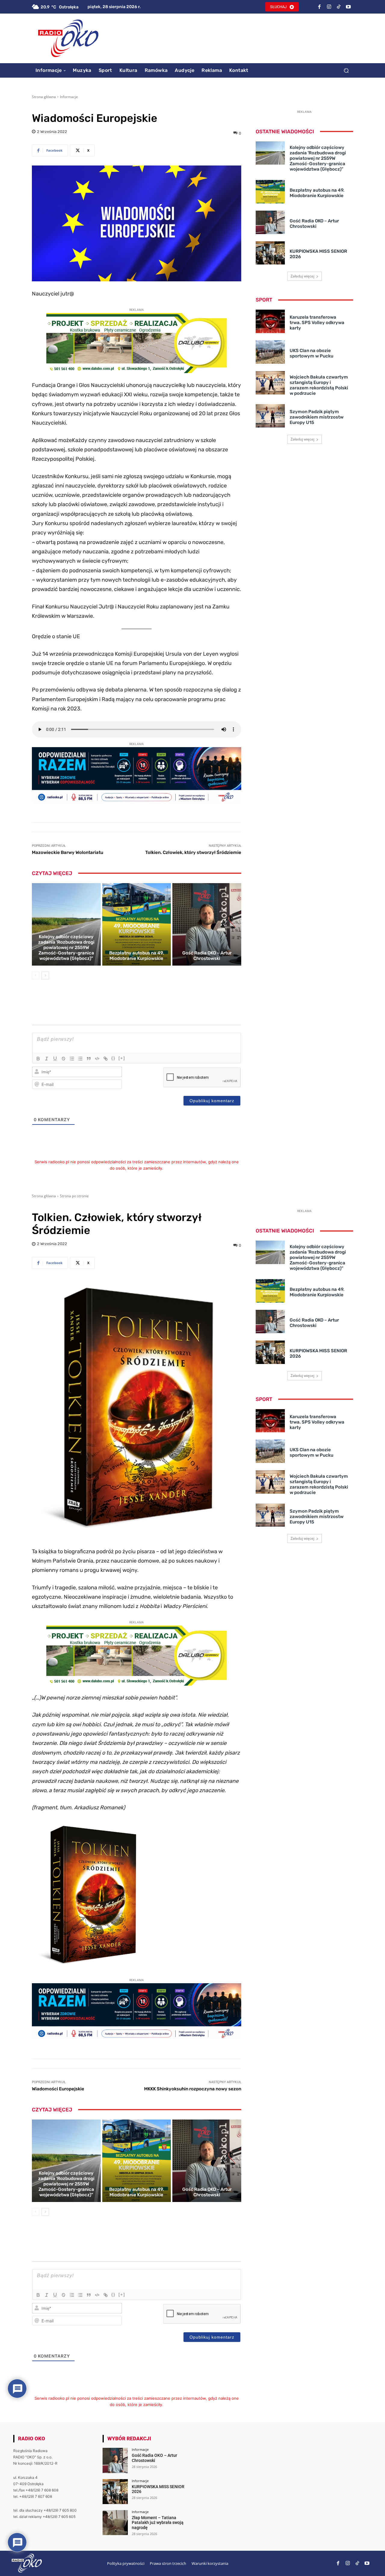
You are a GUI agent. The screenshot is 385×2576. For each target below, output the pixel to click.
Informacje (69, 97)
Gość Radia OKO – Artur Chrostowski (207, 956)
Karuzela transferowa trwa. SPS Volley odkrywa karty (317, 323)
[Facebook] (319, 7)
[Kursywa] (47, 1059)
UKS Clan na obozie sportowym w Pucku (311, 353)
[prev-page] (36, 976)
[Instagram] (329, 7)
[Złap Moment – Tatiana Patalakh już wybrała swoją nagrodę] (115, 2523)
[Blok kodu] (97, 1059)
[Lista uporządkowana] (72, 1059)
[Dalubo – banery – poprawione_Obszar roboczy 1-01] (137, 371)
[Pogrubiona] (38, 1059)
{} (113, 1058)
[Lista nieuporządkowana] (80, 1059)
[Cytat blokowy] (89, 1059)
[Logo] (68, 38)
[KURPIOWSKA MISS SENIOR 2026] (270, 253)
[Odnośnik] (106, 1059)
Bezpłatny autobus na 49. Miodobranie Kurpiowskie (137, 956)
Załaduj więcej (302, 276)
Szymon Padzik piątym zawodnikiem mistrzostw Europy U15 (317, 417)
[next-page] (45, 976)
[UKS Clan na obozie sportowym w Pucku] (270, 352)
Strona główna (44, 97)
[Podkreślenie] (55, 1059)
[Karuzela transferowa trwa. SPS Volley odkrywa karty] (270, 321)
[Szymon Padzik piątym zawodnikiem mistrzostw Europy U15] (270, 416)
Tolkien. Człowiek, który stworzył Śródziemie (193, 852)
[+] (122, 1058)
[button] (346, 70)
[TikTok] (339, 7)
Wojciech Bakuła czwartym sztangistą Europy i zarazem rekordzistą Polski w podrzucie (319, 385)
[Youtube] (348, 7)
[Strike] (63, 1059)
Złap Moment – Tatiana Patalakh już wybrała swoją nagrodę (158, 2523)
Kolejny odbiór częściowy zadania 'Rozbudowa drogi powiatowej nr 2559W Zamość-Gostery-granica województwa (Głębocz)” (66, 948)
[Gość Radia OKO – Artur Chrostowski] (207, 924)
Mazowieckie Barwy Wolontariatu (68, 852)
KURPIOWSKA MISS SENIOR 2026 (158, 2489)
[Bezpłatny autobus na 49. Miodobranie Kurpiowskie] (137, 924)
